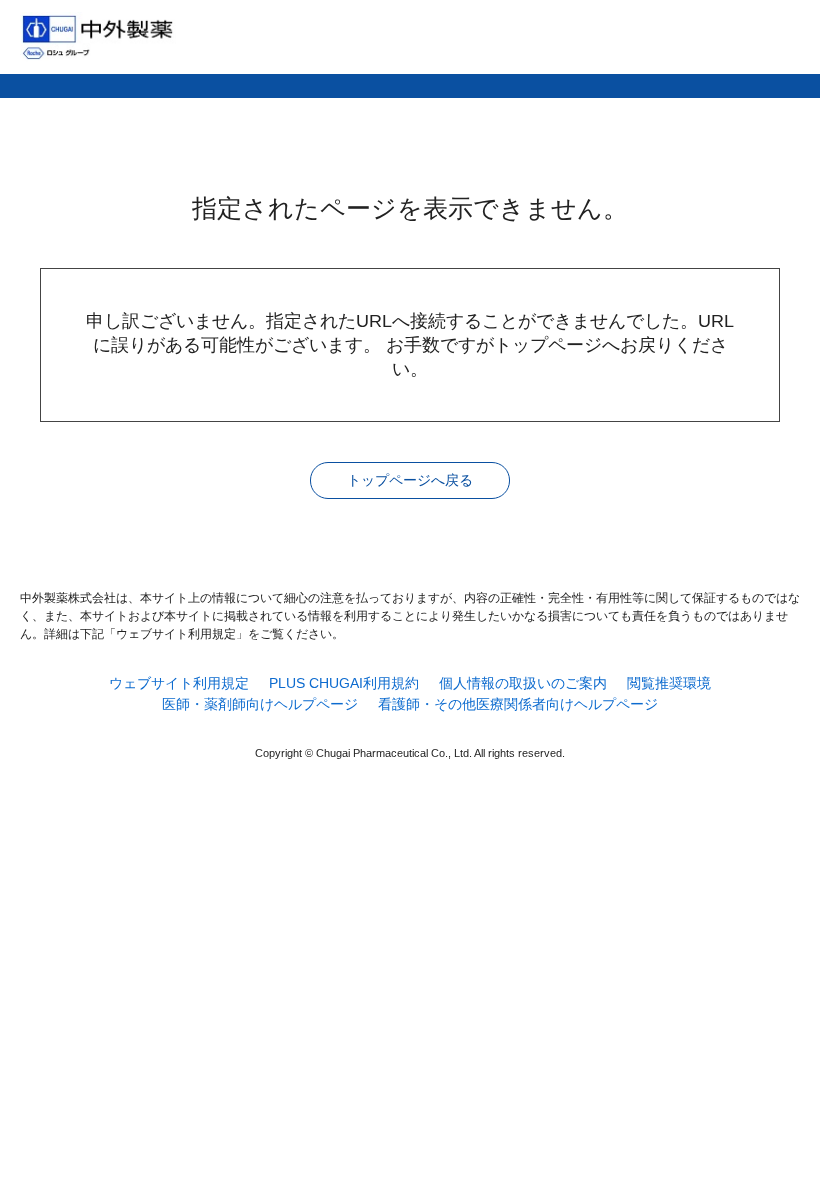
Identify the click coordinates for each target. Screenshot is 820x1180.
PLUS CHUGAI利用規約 (344, 683)
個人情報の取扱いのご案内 (523, 683)
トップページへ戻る (410, 480)
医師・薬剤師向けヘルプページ (260, 704)
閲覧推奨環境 (669, 683)
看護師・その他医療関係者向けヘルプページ (518, 704)
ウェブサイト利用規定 (179, 683)
